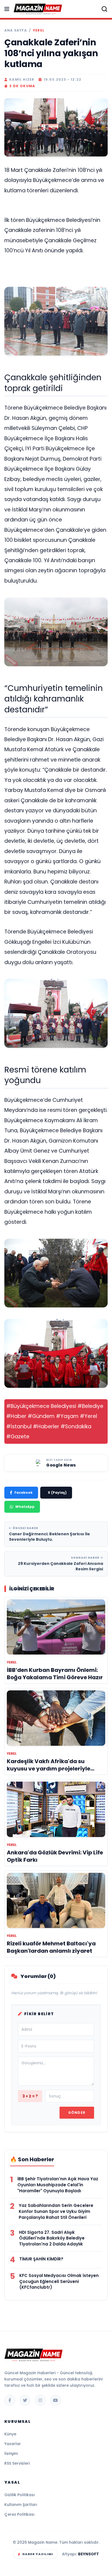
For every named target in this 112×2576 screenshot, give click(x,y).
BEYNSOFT (88, 2554)
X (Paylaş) (57, 1493)
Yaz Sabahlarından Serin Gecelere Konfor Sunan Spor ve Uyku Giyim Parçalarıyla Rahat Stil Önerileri (56, 2211)
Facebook (24, 1493)
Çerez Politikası (19, 2514)
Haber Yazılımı (38, 2554)
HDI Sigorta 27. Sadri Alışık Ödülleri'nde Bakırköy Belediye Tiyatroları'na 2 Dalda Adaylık (52, 2238)
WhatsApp (25, 1507)
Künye (10, 2434)
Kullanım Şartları (21, 2505)
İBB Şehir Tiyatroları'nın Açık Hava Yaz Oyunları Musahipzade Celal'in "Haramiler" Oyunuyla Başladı (58, 2185)
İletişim (11, 2454)
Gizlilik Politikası (20, 2495)
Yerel (39, 30)
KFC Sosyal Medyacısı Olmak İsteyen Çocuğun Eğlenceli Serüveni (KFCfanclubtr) (59, 2281)
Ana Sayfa (16, 30)
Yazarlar (13, 2444)
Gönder (77, 2113)
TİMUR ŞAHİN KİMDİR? (41, 2259)
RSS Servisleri (17, 2463)
